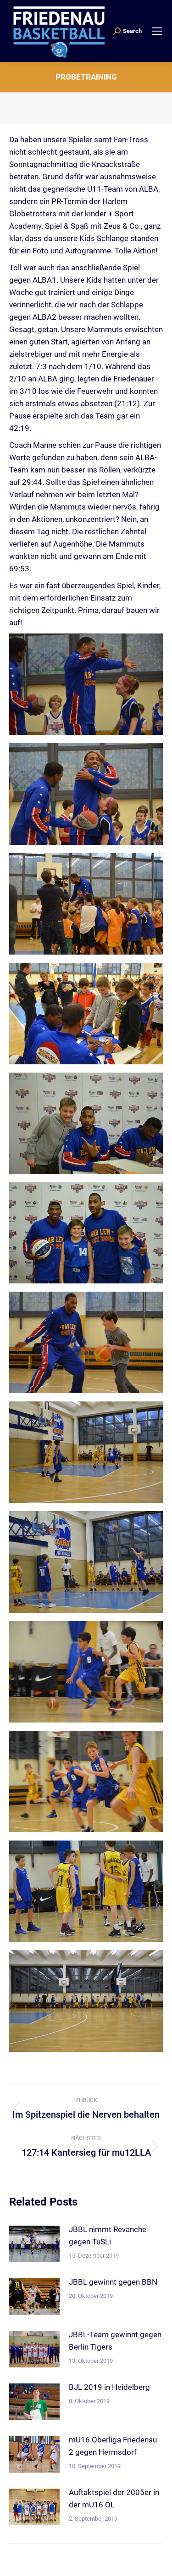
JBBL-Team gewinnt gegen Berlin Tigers (115, 2341)
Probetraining (86, 77)
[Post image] (34, 2244)
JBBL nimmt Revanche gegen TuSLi (108, 2235)
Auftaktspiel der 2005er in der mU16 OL (114, 2498)
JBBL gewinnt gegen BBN (113, 2282)
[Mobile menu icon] (157, 31)
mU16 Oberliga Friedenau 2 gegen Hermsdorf (113, 2446)
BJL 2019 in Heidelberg (109, 2387)
